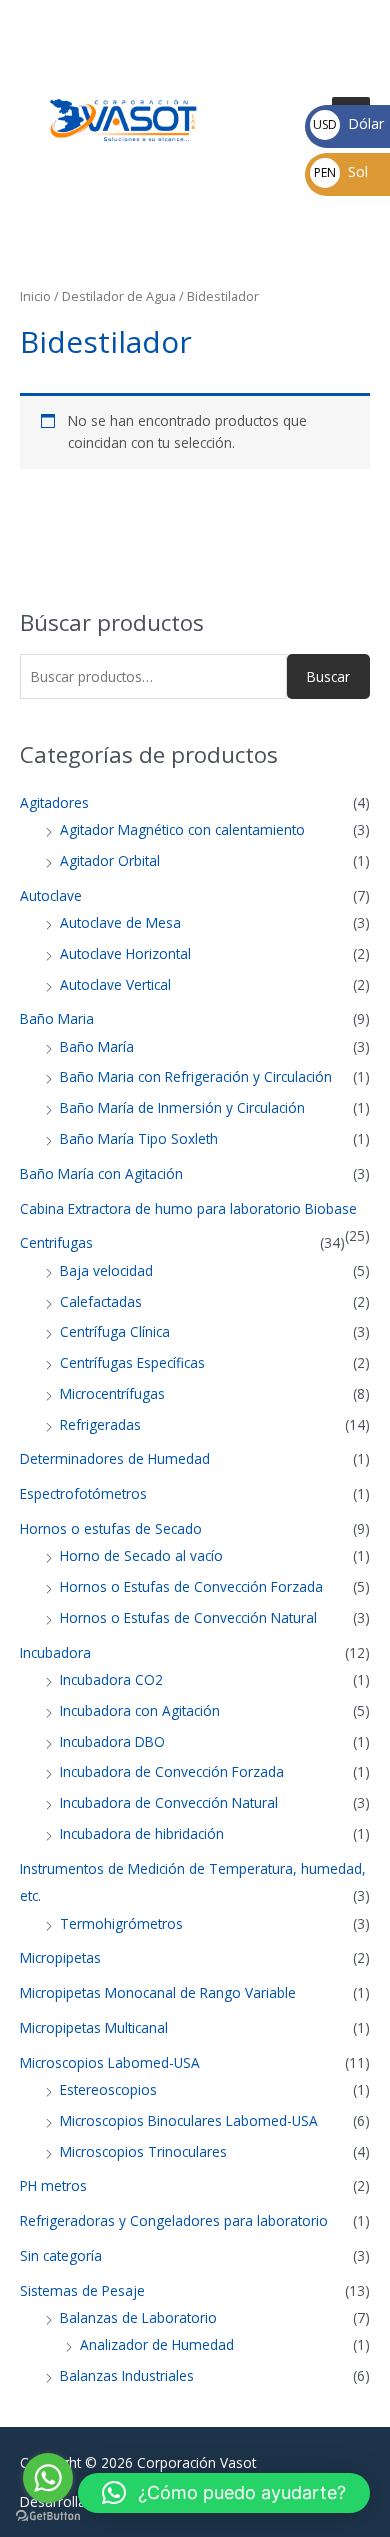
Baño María (97, 1046)
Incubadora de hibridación (142, 1833)
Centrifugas (56, 1242)
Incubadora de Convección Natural (169, 1802)
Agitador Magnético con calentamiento (182, 829)
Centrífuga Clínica (115, 1331)
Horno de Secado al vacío (141, 1555)
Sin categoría (61, 2255)
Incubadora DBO (112, 1741)
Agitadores (54, 802)
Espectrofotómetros (83, 1493)
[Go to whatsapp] (48, 2478)
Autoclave (51, 895)
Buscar (328, 676)
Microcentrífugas (112, 1393)
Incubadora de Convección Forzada (172, 1771)
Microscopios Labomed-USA (110, 2062)
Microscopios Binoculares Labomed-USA (189, 2120)
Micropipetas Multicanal (94, 2027)
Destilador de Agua (119, 296)
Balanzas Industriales (127, 2375)
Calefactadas (101, 1301)
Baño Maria (57, 1018)
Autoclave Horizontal (125, 953)
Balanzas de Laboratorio (138, 2317)
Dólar (348, 123)
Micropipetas (60, 1957)
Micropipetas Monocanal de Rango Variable (158, 1992)
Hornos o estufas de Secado (111, 1528)
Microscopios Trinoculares (143, 2151)
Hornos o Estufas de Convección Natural (188, 1617)
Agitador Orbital (110, 860)
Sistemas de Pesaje (82, 2290)
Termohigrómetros (121, 1923)
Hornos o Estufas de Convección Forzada (191, 1586)
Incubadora (55, 1652)
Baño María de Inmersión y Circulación (182, 1107)
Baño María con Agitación (101, 1173)
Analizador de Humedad (157, 2344)
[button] (224, 2493)
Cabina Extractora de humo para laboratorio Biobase (188, 1208)
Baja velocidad (106, 1270)
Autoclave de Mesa (120, 922)
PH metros (53, 2185)
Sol (341, 171)
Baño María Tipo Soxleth (139, 1138)
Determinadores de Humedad (115, 1458)
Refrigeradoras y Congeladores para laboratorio (174, 2220)
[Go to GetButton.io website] (48, 2516)
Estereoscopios (108, 2089)
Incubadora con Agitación (140, 1710)
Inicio (35, 296)
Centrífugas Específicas (132, 1362)
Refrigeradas (100, 1424)
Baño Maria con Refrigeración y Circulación (196, 1076)
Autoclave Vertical (115, 984)
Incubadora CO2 (111, 1679)
